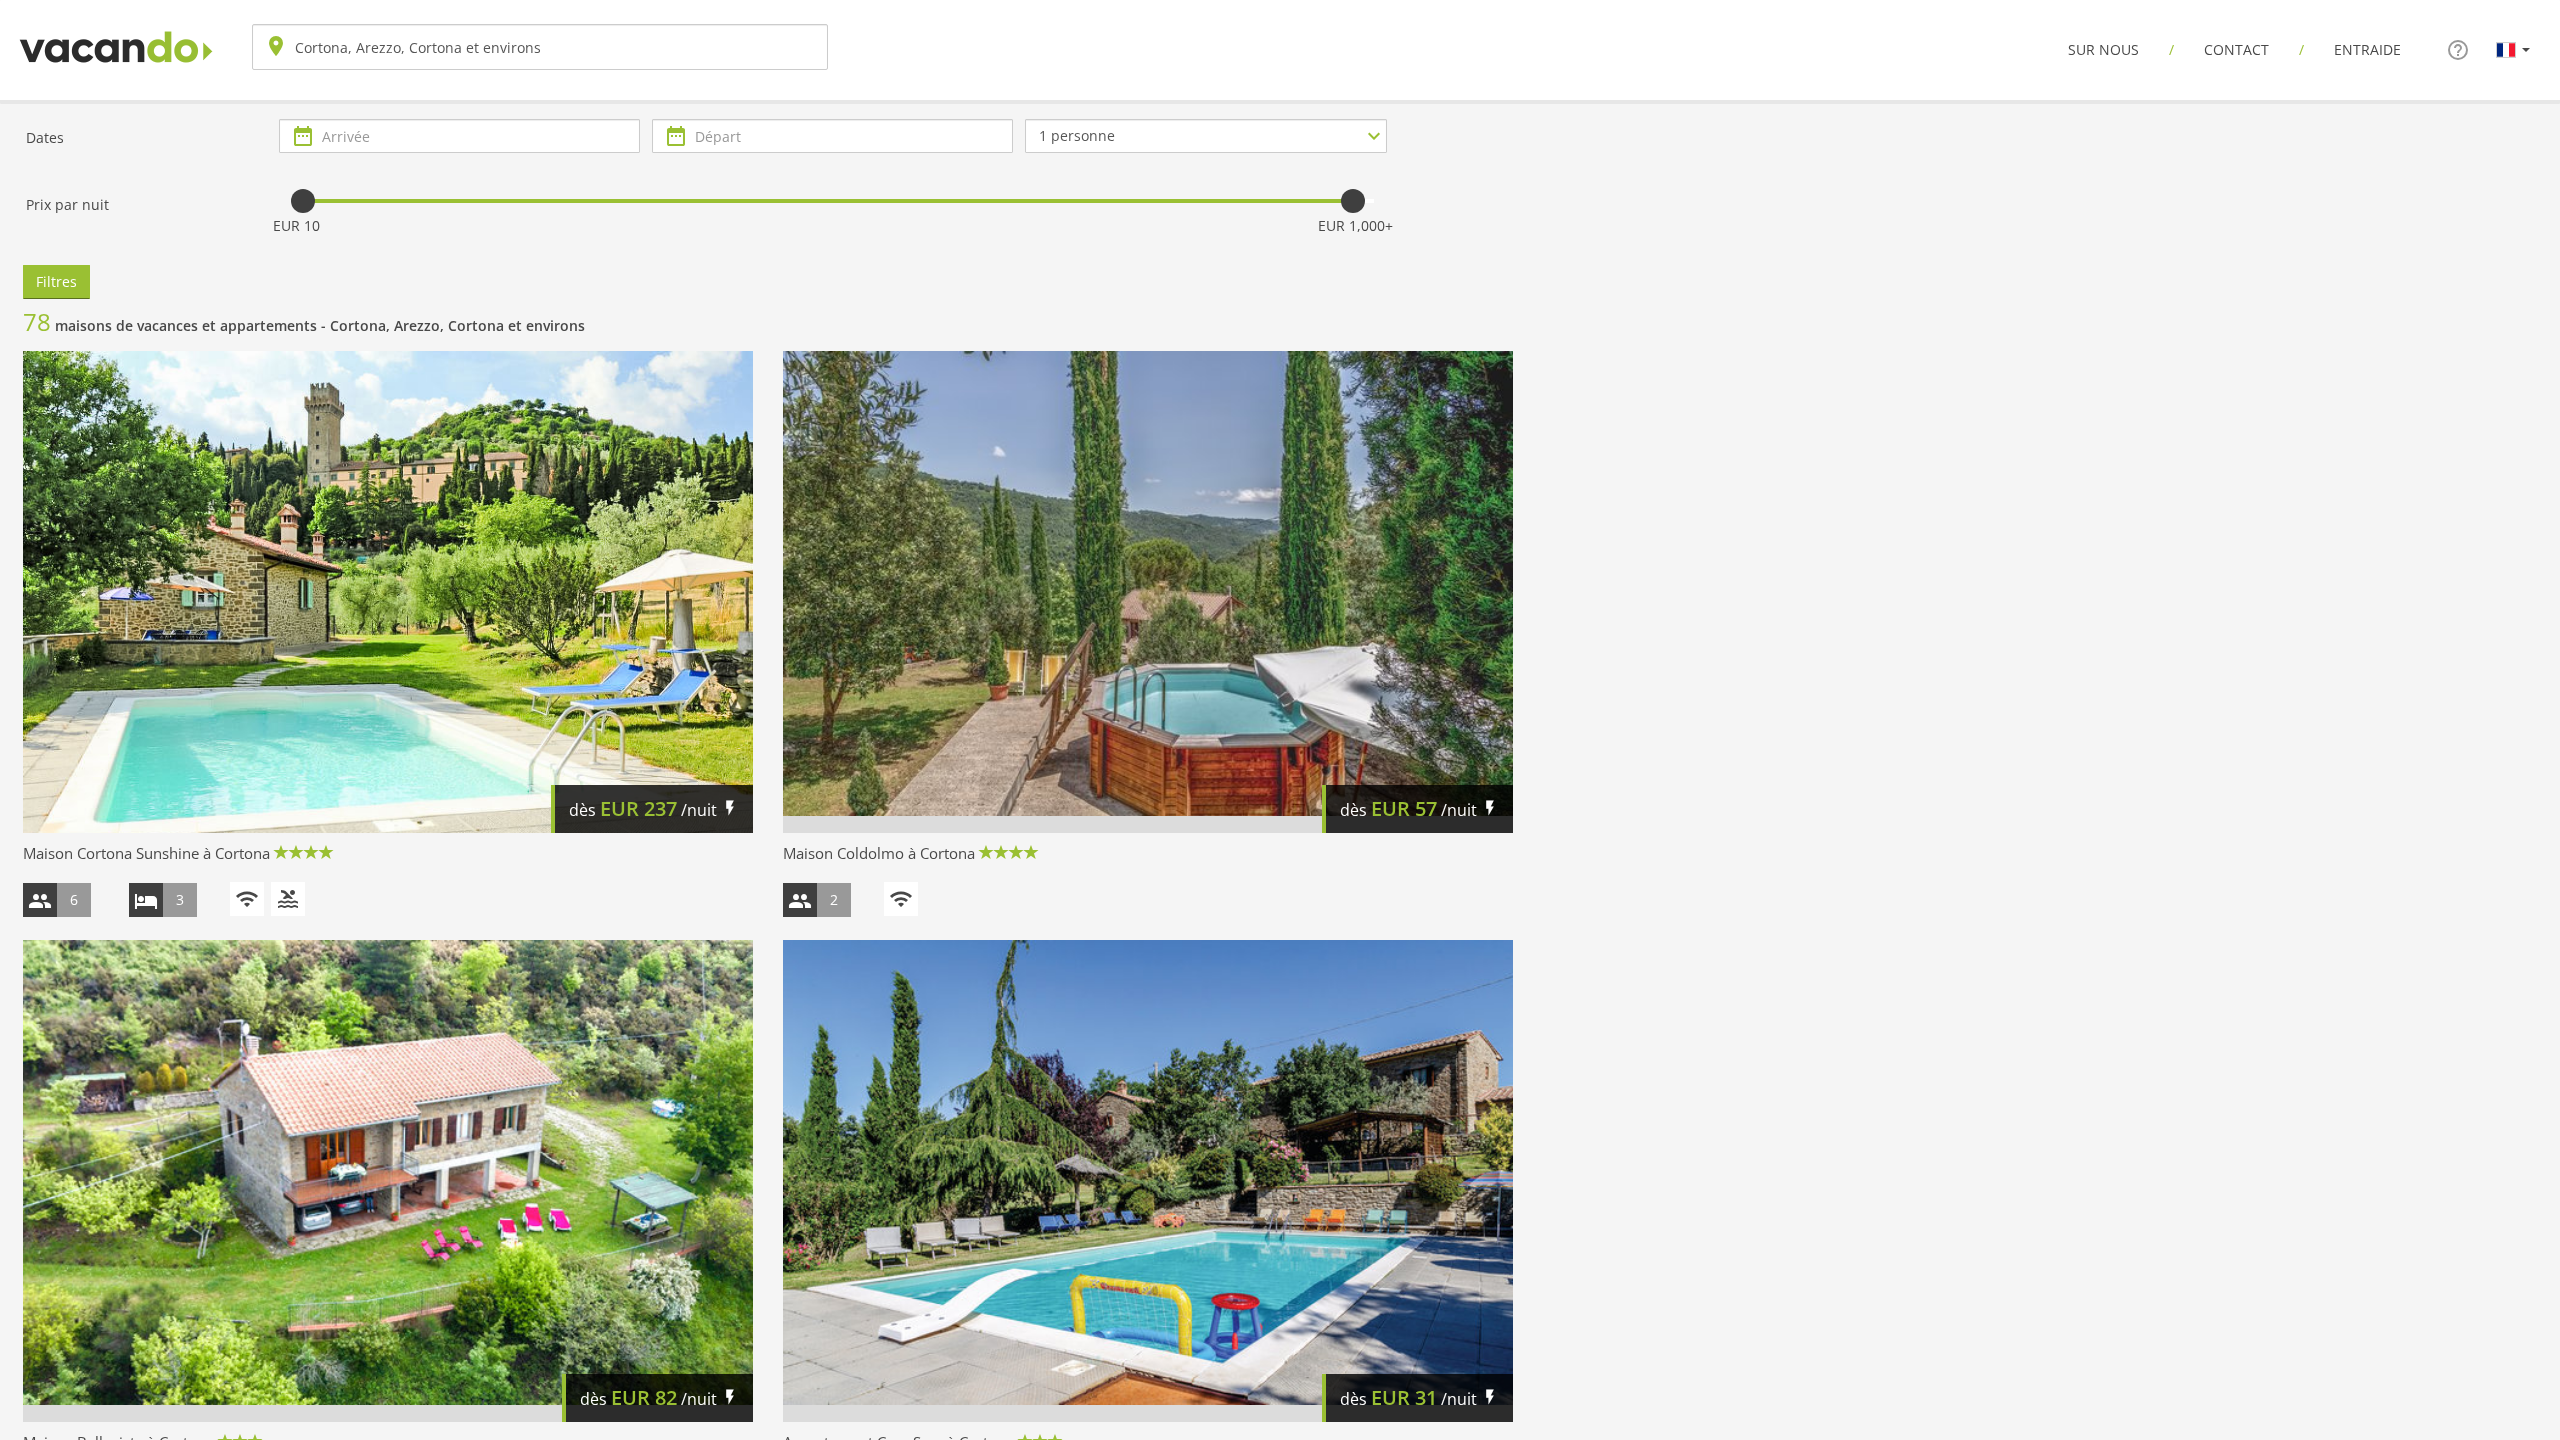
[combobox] (540, 47)
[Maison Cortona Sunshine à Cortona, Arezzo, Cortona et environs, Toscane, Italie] (388, 592)
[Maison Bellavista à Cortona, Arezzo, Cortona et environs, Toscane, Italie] (388, 1181)
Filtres (56, 281)
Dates (45, 137)
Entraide (2367, 49)
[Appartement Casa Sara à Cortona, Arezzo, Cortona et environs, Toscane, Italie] (1148, 1181)
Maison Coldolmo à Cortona (879, 853)
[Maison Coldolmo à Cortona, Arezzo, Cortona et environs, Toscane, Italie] (1148, 592)
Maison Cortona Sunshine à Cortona (146, 853)
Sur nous (2103, 49)
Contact (2236, 49)
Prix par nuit (67, 204)
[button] (2513, 49)
